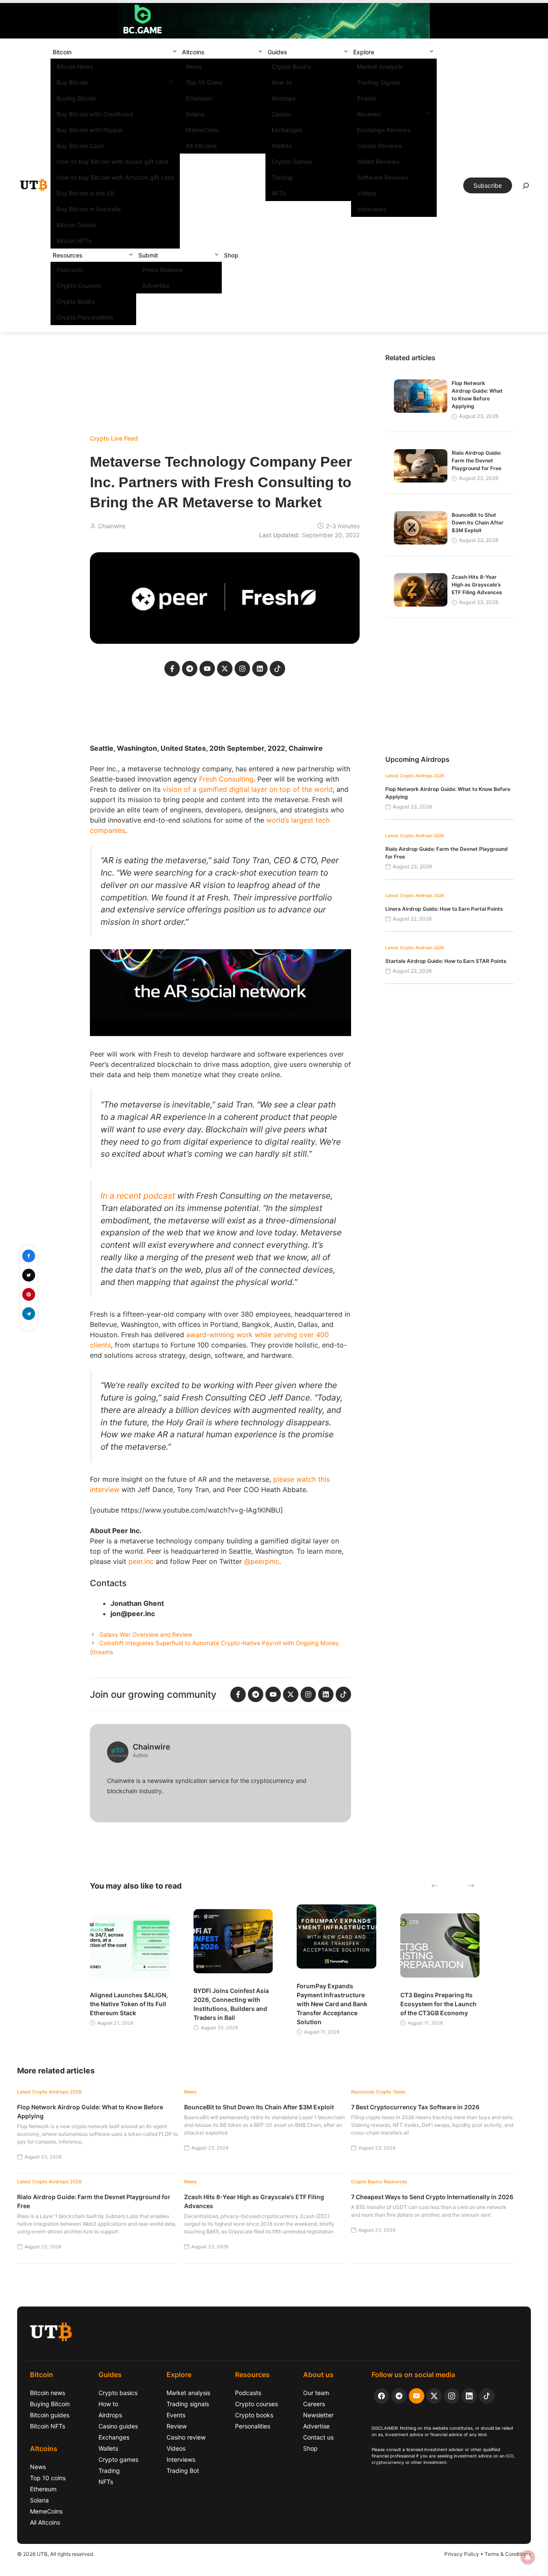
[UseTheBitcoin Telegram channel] (399, 2396)
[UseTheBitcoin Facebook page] (381, 2396)
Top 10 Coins (204, 82)
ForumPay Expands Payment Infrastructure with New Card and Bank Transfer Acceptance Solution (332, 2004)
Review (177, 2426)
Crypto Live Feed (114, 438)
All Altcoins (201, 146)
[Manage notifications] (528, 2557)
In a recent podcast (138, 1196)
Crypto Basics (291, 67)
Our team (316, 2393)
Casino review (186, 2437)
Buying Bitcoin (76, 98)
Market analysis (188, 2393)
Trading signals (188, 2404)
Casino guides (118, 2426)
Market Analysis (380, 67)
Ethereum (199, 98)
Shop (231, 255)
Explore (364, 52)
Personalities (253, 2426)
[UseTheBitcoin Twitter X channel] (434, 2396)
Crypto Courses (79, 286)
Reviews (369, 114)
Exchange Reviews (384, 130)
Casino (281, 114)
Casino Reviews (380, 146)
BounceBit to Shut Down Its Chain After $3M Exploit (478, 523)
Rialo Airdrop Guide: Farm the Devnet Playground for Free (477, 460)
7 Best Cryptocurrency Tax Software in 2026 (415, 2107)
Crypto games (118, 2459)
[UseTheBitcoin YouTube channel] (417, 2396)
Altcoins (193, 52)
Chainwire (112, 526)
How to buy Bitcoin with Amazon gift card (115, 177)
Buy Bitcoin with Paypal (89, 130)
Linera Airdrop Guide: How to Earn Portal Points (444, 909)
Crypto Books (76, 301)
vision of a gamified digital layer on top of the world (248, 789)
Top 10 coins (48, 2478)
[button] (175, 52)
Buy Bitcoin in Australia (89, 209)
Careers (314, 2404)
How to (281, 82)
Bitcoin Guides (77, 225)
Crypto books (254, 2415)
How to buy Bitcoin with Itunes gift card (112, 161)
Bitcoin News (75, 67)
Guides (277, 52)
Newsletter (318, 2415)
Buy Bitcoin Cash (80, 146)
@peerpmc (262, 1561)
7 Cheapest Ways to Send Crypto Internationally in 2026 (432, 2197)
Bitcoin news (48, 2393)
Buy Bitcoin (72, 82)
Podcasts (70, 270)
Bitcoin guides (50, 2415)
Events (367, 98)
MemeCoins (203, 130)
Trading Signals (379, 82)
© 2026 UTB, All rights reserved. (56, 2554)
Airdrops (284, 98)
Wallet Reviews (378, 161)
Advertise (156, 286)
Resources (68, 255)
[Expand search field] (526, 188)
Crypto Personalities (85, 317)
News (194, 67)
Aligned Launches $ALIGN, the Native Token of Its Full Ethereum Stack (129, 2004)
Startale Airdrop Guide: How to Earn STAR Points (446, 961)
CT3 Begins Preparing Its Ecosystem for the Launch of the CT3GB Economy (438, 2004)
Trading (282, 177)
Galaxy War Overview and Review (146, 1634)
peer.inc (141, 1561)
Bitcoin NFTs (74, 241)
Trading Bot (183, 2471)
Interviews (372, 209)
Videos (367, 193)
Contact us (318, 2437)
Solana (195, 114)
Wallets (282, 146)
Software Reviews (383, 177)
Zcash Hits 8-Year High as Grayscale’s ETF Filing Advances (477, 585)
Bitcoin (62, 52)
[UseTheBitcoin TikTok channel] (487, 2396)
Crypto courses (256, 2404)
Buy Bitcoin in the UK (86, 193)
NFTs (279, 193)
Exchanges (287, 130)
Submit (148, 255)
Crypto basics (118, 2393)
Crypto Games (292, 161)
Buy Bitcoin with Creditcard (95, 114)
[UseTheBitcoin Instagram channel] (452, 2396)
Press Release (162, 270)
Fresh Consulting (226, 779)
